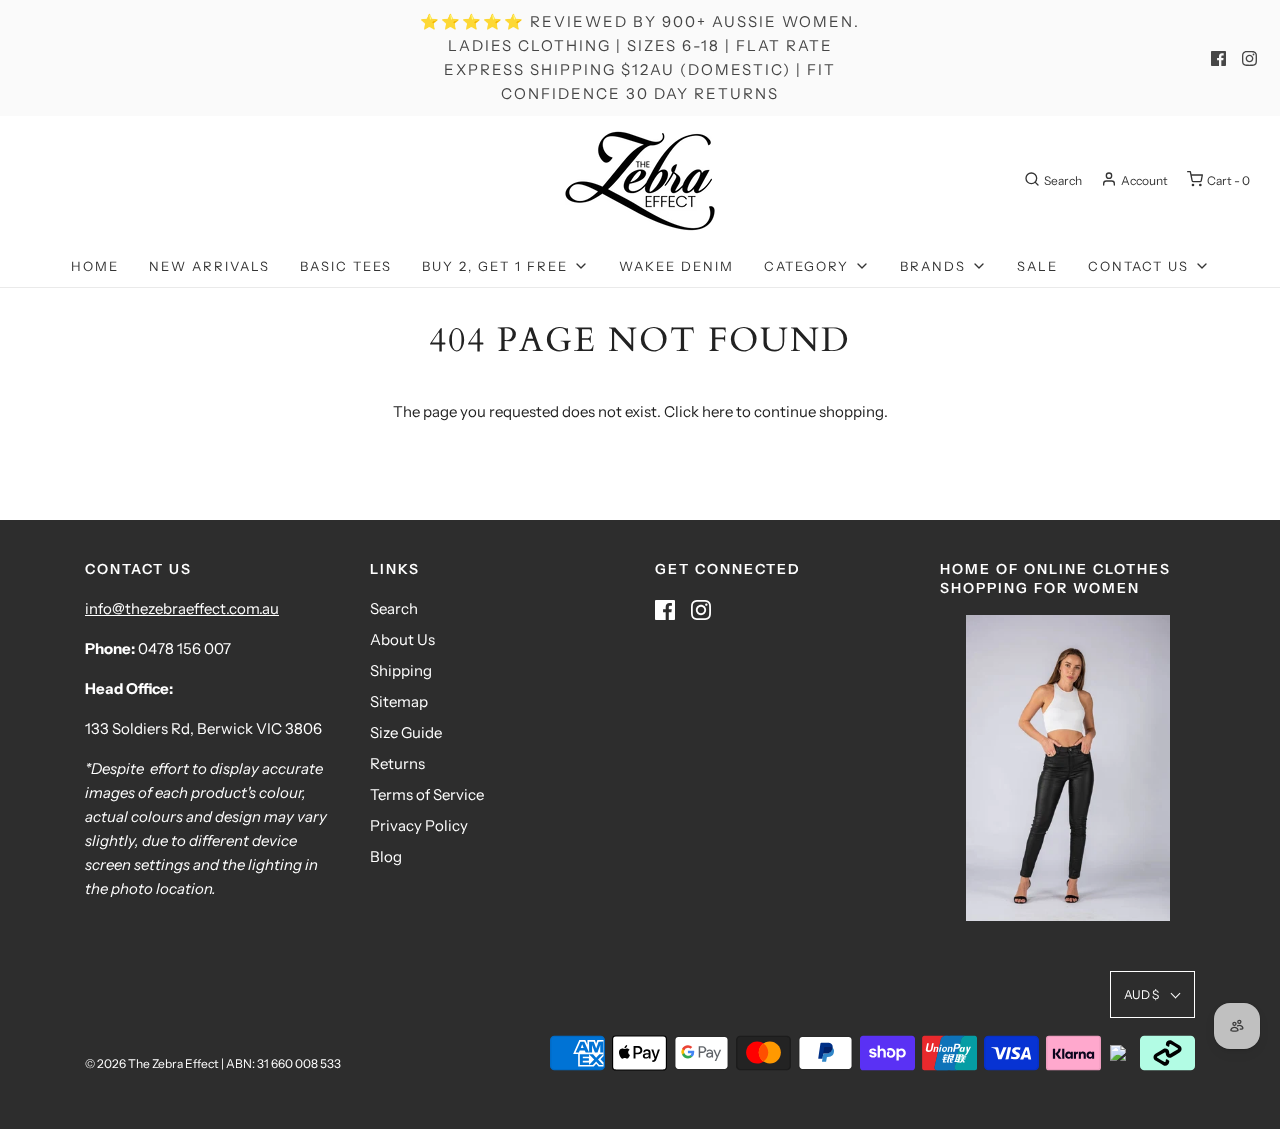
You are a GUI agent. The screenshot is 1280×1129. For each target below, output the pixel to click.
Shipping (401, 670)
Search (394, 608)
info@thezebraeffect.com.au (182, 608)
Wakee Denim (676, 266)
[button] (1152, 994)
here (717, 411)
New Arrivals (209, 266)
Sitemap (399, 701)
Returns (397, 763)
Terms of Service (427, 794)
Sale (1037, 266)
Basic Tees (346, 266)
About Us (402, 639)
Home (95, 266)
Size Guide (406, 732)
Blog (386, 856)
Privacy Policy (419, 825)
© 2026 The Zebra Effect (152, 1063)
